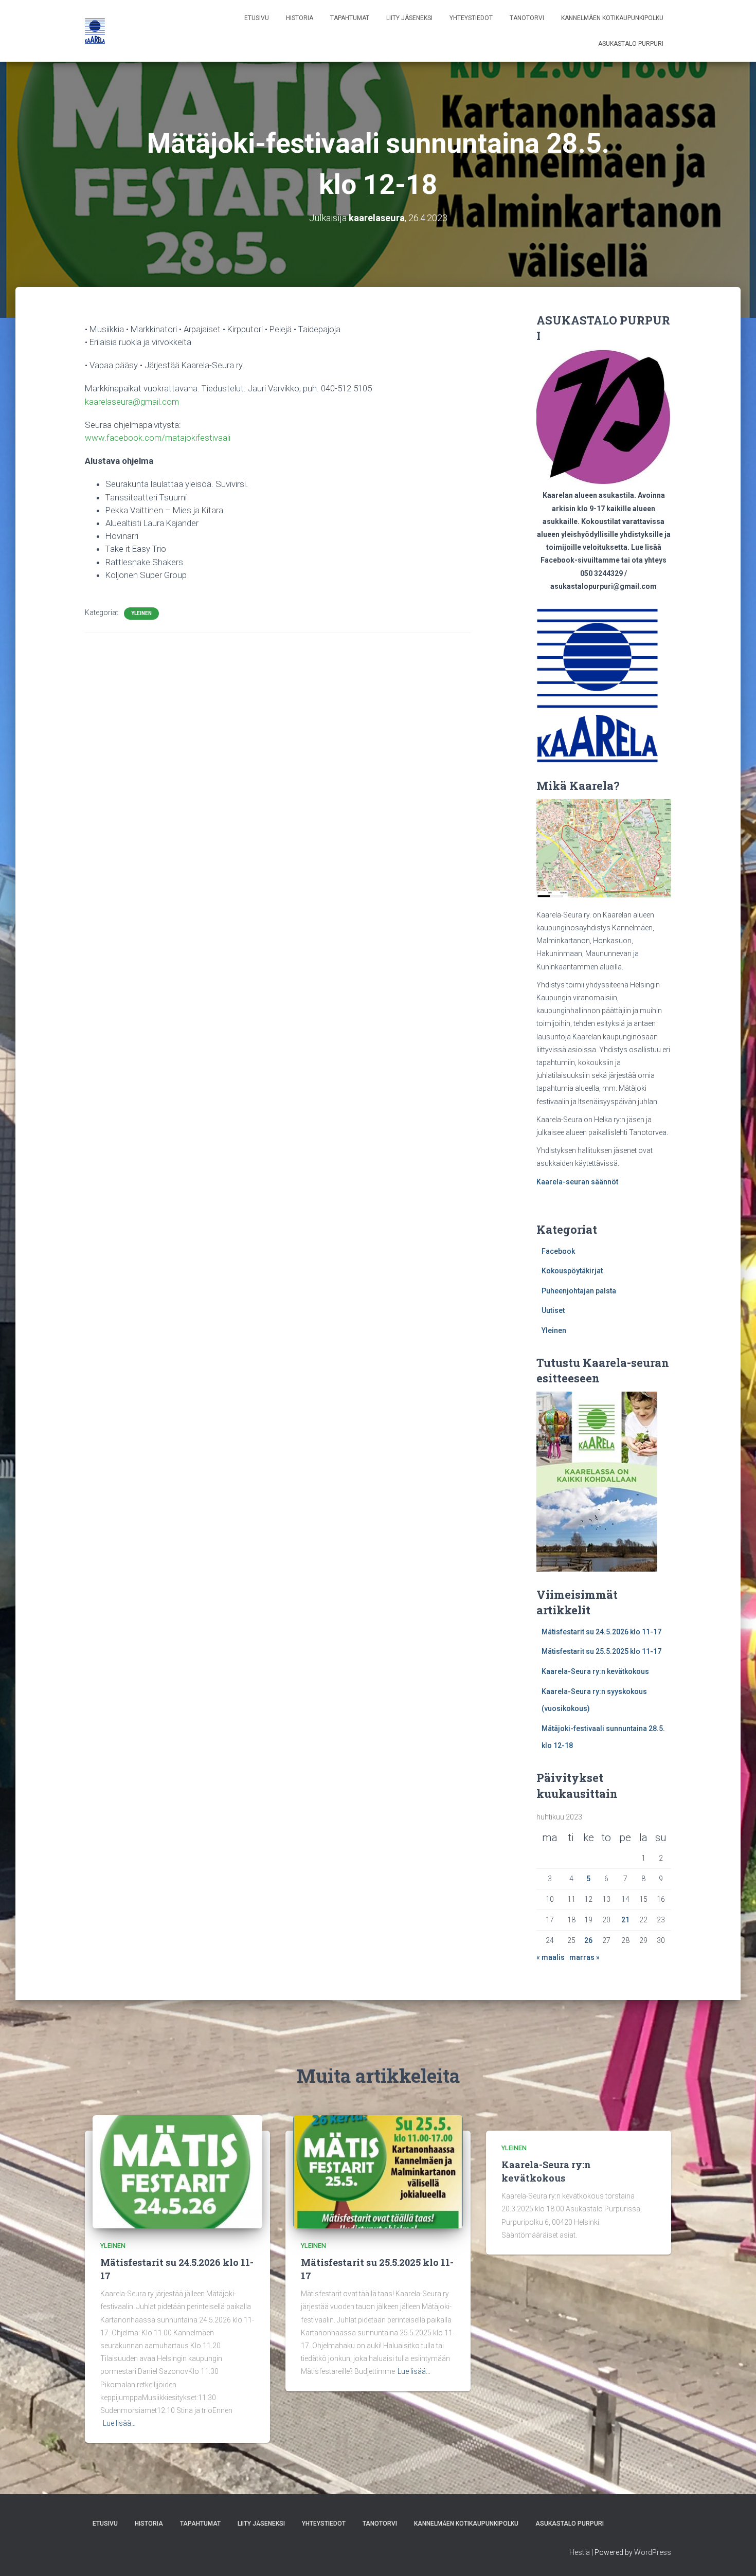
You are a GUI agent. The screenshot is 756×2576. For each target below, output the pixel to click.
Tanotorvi (527, 18)
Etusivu (257, 18)
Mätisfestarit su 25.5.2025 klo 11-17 (601, 1651)
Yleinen (141, 613)
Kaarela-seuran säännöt (577, 1182)
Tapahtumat (350, 18)
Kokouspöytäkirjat (572, 1271)
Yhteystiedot (471, 18)
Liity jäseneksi (409, 18)
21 (625, 1920)
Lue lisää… (119, 2423)
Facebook (558, 1251)
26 (588, 1940)
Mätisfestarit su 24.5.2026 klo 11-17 (601, 1632)
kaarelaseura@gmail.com (132, 402)
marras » (584, 1957)
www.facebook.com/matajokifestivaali (158, 438)
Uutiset (553, 1310)
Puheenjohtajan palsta (579, 1291)
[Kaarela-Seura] (95, 31)
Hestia (580, 2552)
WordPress (653, 2552)
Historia (300, 18)
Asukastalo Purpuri (631, 44)
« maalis (551, 1957)
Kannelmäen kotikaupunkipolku (612, 18)
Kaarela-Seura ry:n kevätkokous (595, 1671)
